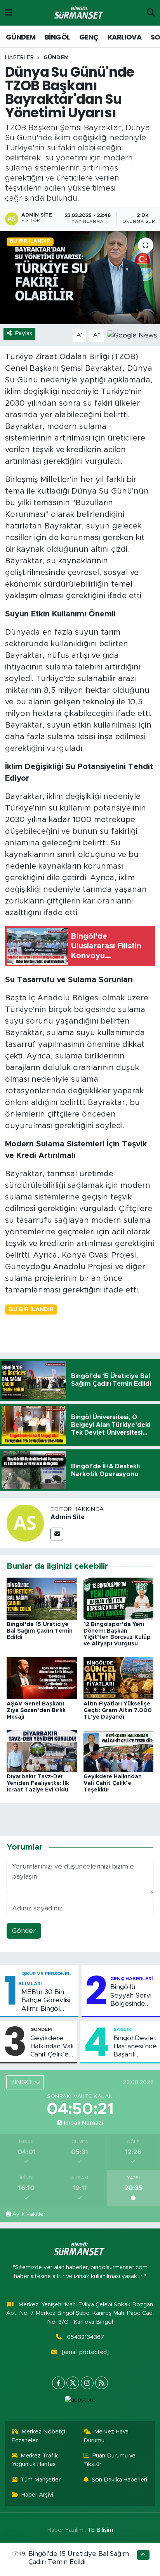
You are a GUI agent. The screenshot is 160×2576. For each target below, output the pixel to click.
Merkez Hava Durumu (106, 2436)
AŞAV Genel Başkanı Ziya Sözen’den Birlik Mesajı (36, 1710)
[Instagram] (87, 2383)
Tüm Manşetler (41, 2480)
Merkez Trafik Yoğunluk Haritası (35, 2460)
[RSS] (102, 2383)
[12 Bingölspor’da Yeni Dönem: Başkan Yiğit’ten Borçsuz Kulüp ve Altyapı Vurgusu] (119, 1598)
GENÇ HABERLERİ (132, 1979)
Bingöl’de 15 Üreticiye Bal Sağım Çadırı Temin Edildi (40, 1631)
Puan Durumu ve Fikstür (110, 2460)
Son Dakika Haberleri (119, 2480)
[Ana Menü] (9, 13)
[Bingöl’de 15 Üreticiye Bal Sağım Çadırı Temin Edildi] (42, 1598)
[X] (73, 2383)
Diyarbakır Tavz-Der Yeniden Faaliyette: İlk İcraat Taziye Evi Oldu (38, 1783)
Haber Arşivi (37, 2495)
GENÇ (89, 37)
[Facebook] (58, 2383)
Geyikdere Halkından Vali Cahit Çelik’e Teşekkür (113, 1783)
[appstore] (80, 2402)
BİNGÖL (57, 37)
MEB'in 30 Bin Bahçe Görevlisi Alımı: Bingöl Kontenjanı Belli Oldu (46, 2001)
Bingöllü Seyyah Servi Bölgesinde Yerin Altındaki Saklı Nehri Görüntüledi (133, 1996)
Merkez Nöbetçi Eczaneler (39, 2436)
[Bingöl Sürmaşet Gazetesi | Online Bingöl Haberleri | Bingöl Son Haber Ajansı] (80, 13)
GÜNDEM (21, 37)
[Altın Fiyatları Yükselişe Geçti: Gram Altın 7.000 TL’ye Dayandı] (119, 1678)
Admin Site (68, 1517)
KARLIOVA (124, 37)
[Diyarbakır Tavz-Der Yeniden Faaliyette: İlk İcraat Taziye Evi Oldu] (42, 1751)
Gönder (24, 1931)
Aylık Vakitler (29, 2214)
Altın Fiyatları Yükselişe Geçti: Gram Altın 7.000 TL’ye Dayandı (118, 1710)
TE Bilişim (100, 2530)
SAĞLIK (122, 2029)
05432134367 (85, 2337)
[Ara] (151, 13)
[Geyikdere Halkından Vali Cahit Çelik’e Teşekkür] (119, 1751)
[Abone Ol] (132, 335)
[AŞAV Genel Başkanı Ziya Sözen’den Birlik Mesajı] (42, 1678)
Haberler (19, 58)
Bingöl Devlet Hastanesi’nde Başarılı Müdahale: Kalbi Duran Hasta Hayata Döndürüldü (135, 2047)
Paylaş (24, 333)
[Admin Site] (25, 1522)
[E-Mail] (57, 1534)
